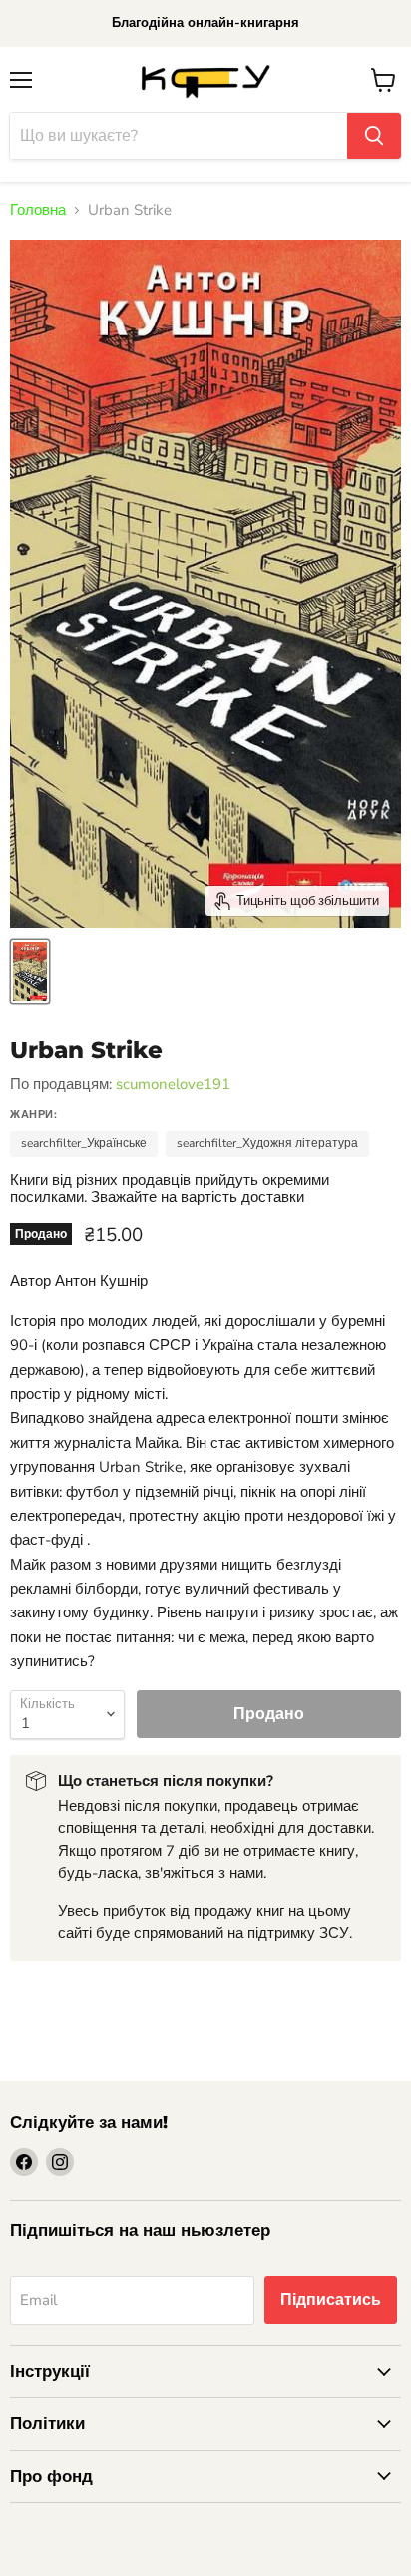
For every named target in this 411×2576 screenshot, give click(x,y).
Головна (38, 210)
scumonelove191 (173, 1084)
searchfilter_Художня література (267, 1143)
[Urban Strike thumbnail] (30, 971)
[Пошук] (374, 136)
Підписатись (331, 2300)
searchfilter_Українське (84, 1143)
